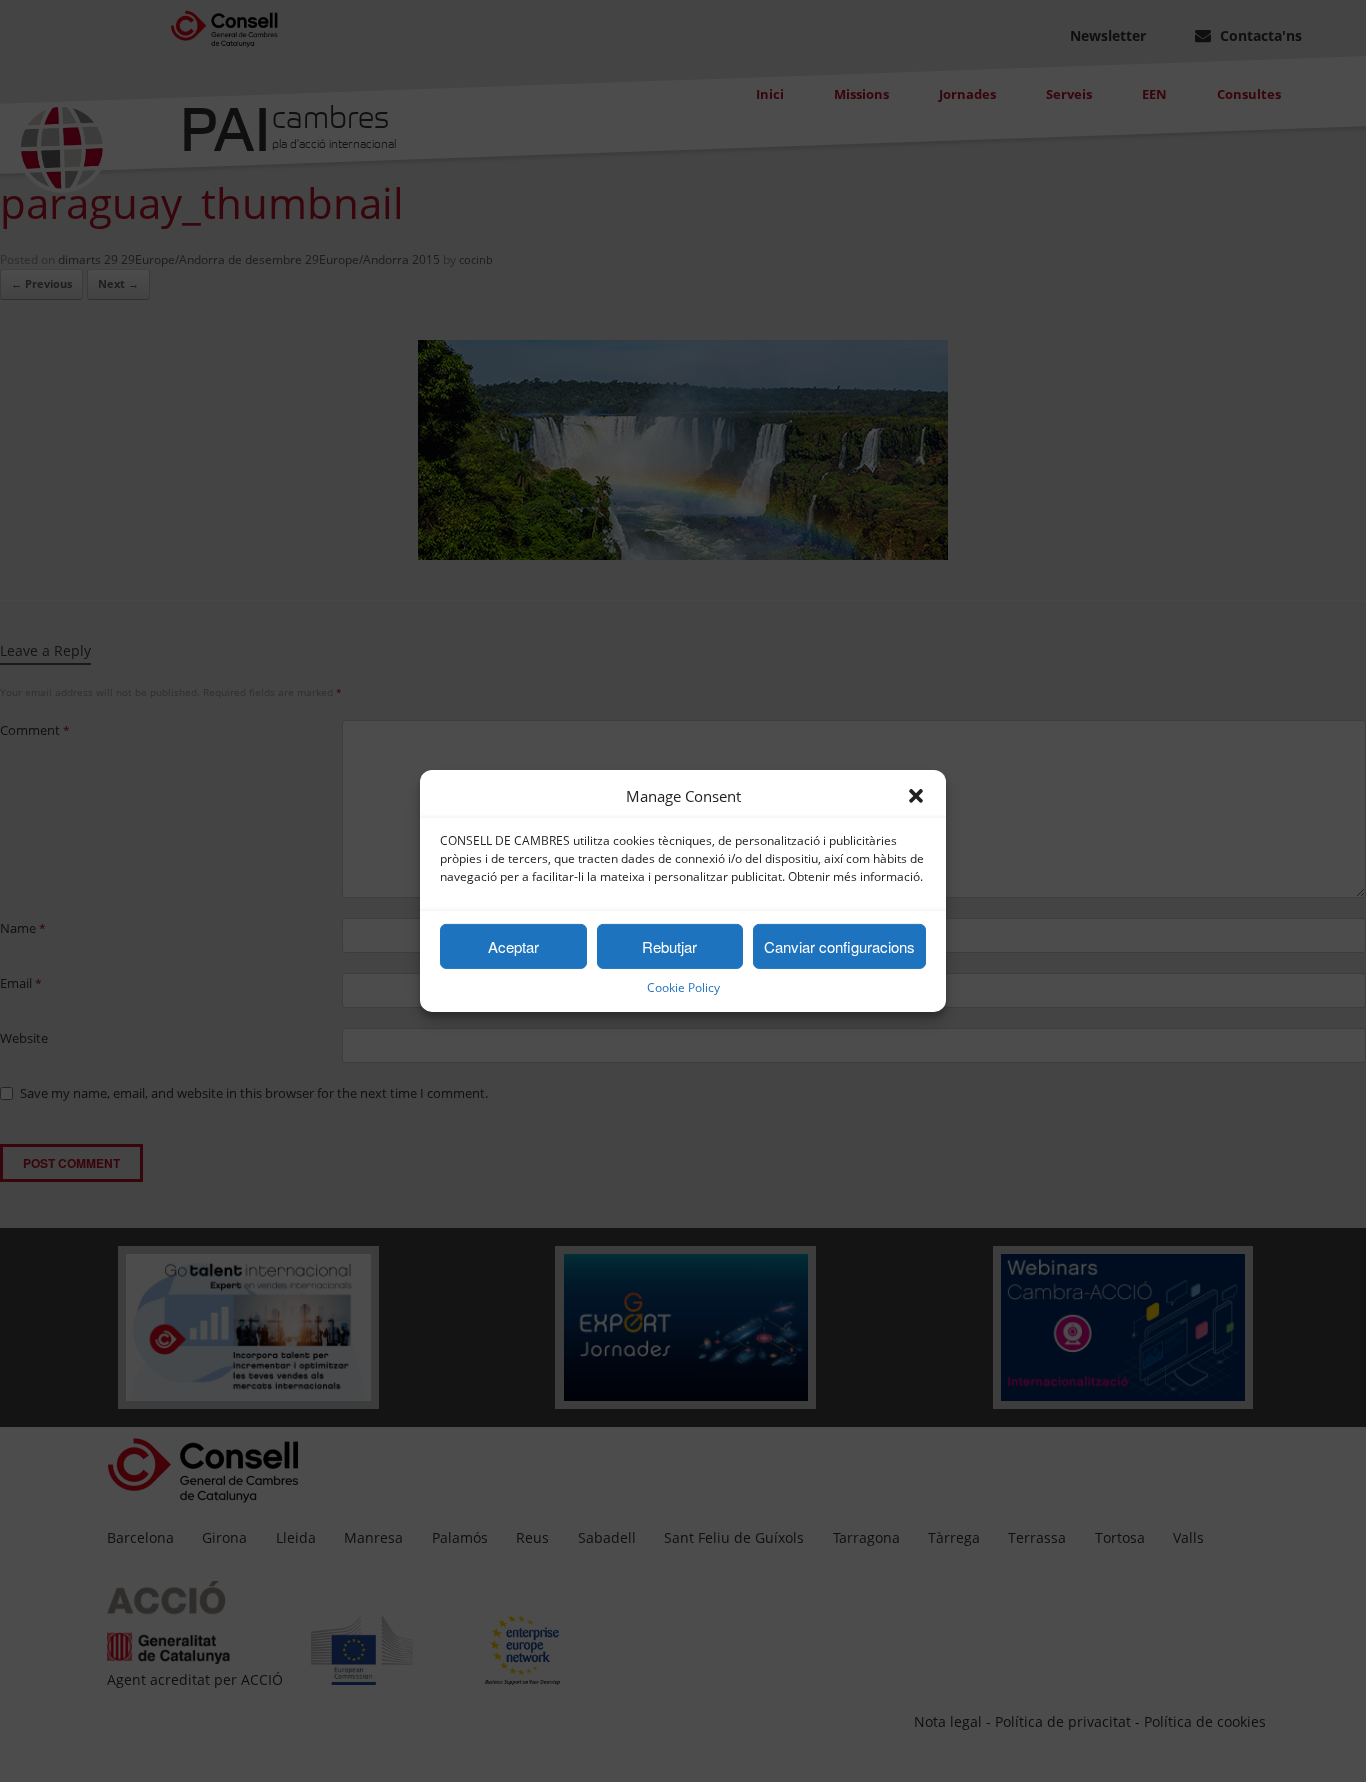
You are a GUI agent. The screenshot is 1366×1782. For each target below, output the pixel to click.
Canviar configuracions (839, 946)
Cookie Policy (683, 987)
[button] (916, 796)
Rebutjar (669, 946)
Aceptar (513, 946)
